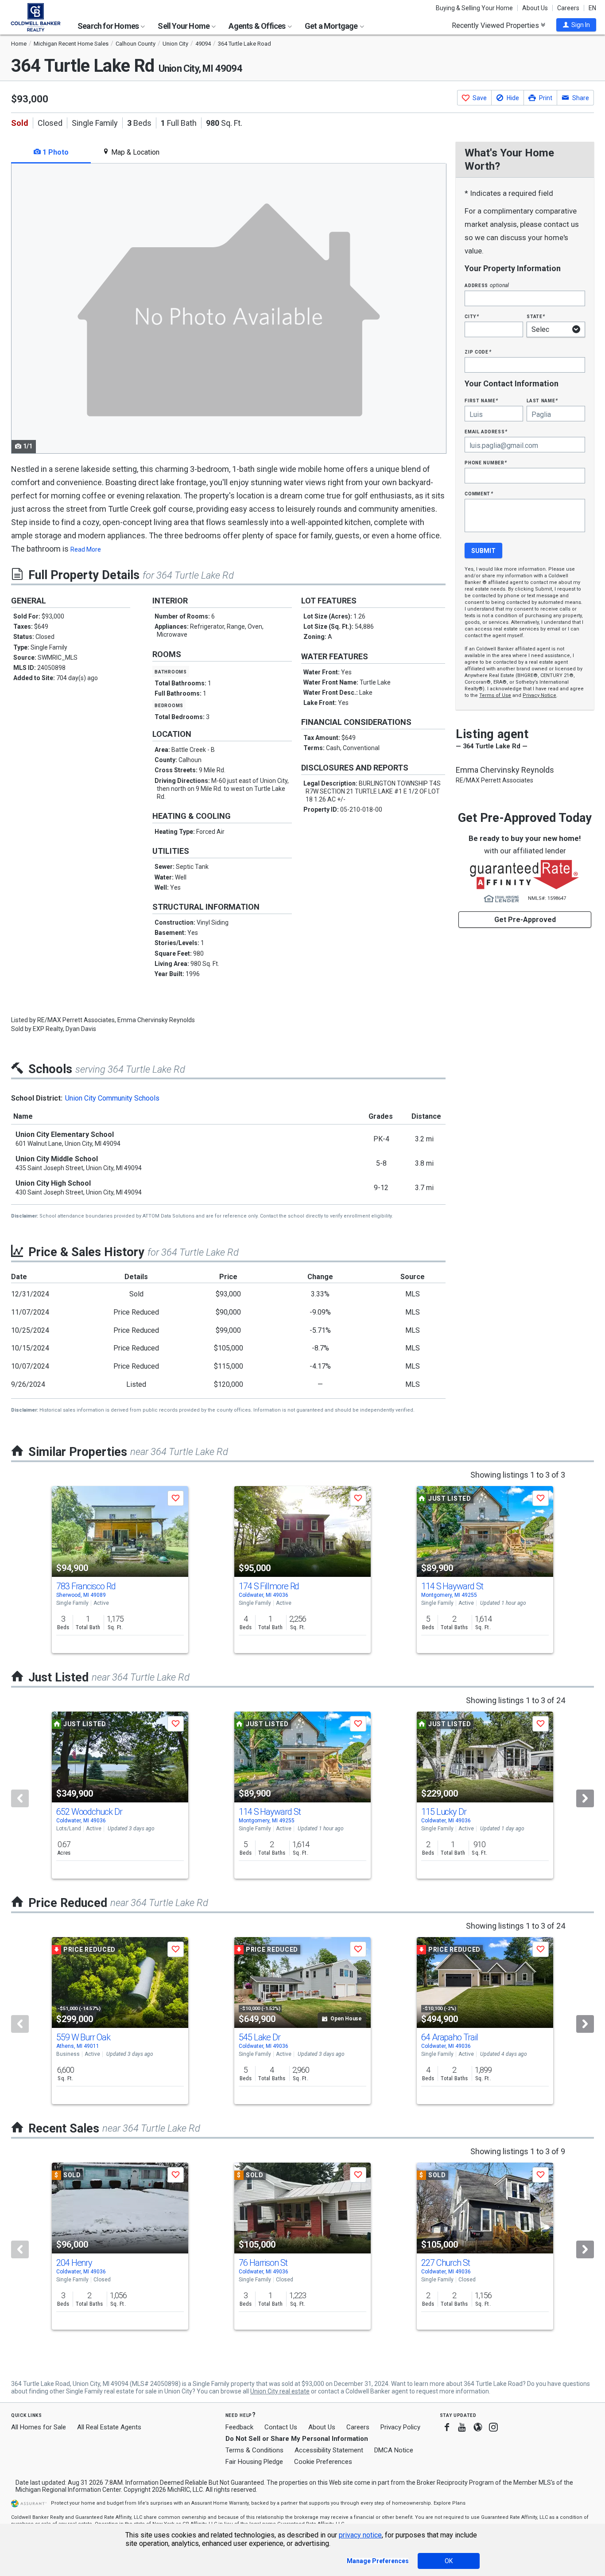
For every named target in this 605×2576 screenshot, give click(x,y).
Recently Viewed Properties (496, 25)
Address (487, 285)
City (472, 316)
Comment (479, 493)
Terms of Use (495, 695)
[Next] (585, 1798)
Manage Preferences (378, 2561)
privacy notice (360, 2535)
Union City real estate (280, 2391)
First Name (481, 400)
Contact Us (281, 2427)
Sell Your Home (184, 26)
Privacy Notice (539, 695)
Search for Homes (109, 26)
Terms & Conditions (254, 2450)
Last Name (542, 400)
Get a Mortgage (332, 26)
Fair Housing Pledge (254, 2462)
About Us (535, 8)
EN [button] (592, 8)
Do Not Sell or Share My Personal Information (297, 2439)
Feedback (239, 2427)
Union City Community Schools (112, 1098)
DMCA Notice (394, 2450)
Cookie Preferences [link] (323, 2462)
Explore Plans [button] (450, 2503)
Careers (568, 8)
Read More (86, 549)
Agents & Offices (258, 26)
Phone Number (486, 462)
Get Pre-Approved (525, 920)
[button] (576, 25)
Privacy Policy (400, 2427)
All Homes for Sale (39, 2427)
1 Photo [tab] (55, 152)
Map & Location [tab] (134, 152)
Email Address (486, 431)
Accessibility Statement (329, 2450)
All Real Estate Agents (109, 2427)
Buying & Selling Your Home (474, 8)
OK (449, 2561)
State (536, 316)
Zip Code (478, 352)
